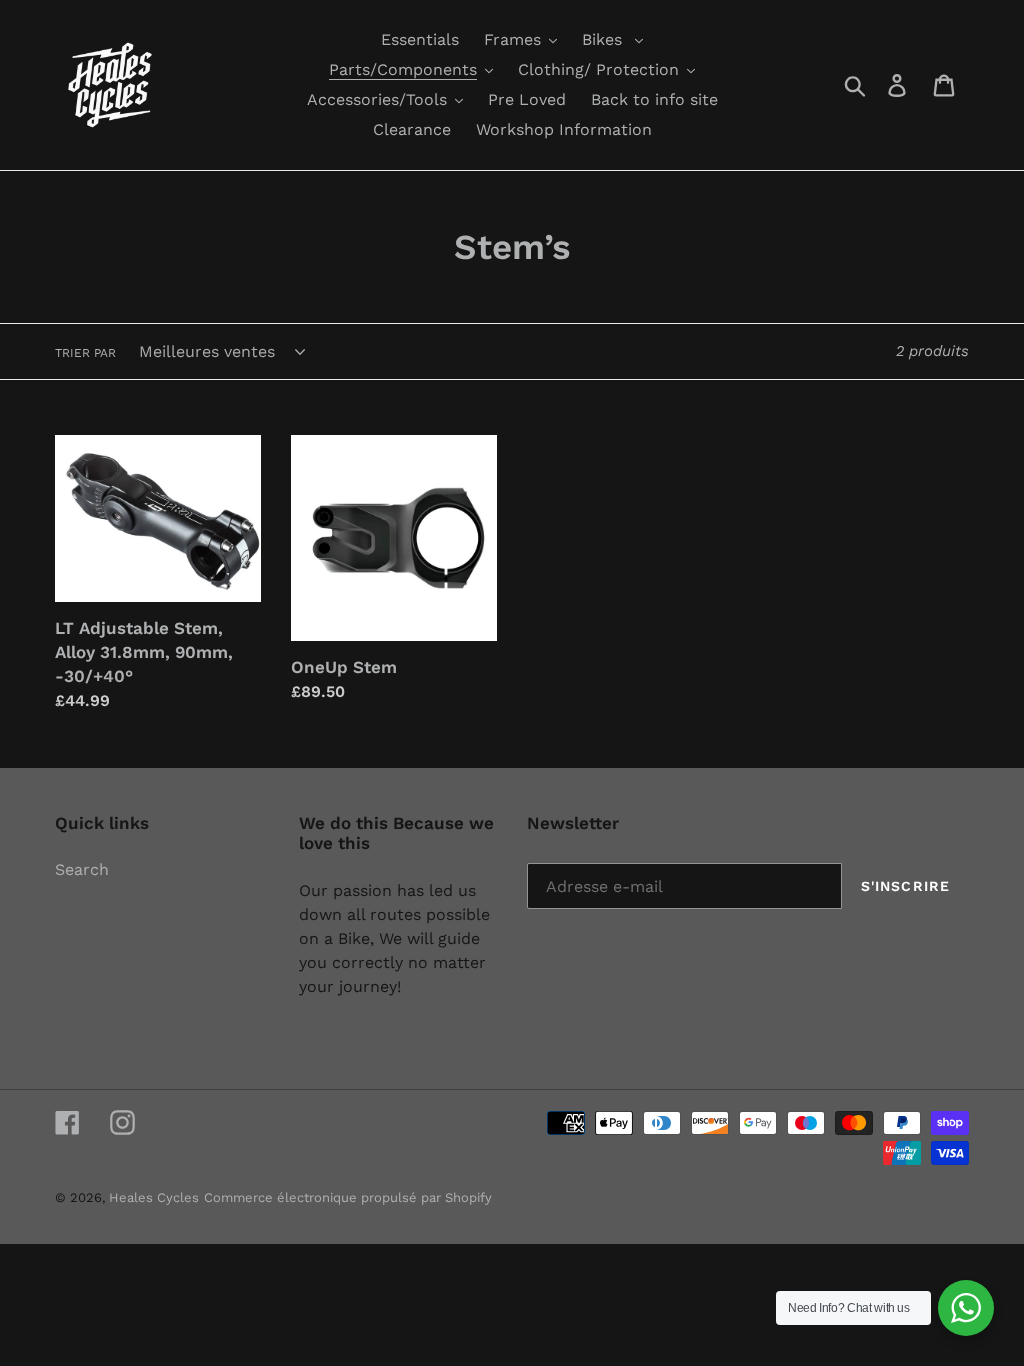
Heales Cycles (154, 1197)
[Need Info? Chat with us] (966, 1308)
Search (82, 869)
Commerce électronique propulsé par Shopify (348, 1197)
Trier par (85, 353)
